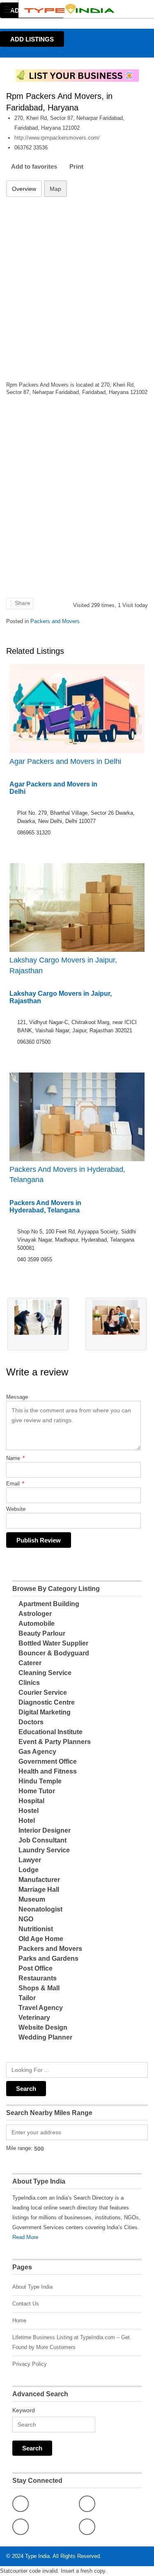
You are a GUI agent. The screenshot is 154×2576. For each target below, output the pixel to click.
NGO (26, 1919)
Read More (25, 2237)
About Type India (32, 2287)
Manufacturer (39, 1880)
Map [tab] (55, 189)
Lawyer (30, 1860)
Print (76, 166)
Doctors (31, 1722)
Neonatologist (40, 1909)
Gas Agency (37, 1752)
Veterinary (34, 2018)
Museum (32, 1899)
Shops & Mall (39, 1988)
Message (17, 1397)
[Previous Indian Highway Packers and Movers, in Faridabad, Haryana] (38, 1324)
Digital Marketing (45, 1712)
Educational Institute (51, 1732)
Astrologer (35, 1614)
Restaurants (38, 1978)
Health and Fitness (48, 1771)
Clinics (29, 1683)
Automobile (37, 1624)
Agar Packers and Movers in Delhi (65, 761)
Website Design (43, 2027)
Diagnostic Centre (47, 1702)
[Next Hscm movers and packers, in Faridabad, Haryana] (116, 1324)
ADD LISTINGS (32, 39)
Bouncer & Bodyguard (54, 1653)
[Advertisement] (77, 284)
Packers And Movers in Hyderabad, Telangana (67, 1175)
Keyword (24, 2410)
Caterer (30, 1663)
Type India (37, 2556)
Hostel (29, 1811)
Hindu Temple (40, 1781)
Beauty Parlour (42, 1633)
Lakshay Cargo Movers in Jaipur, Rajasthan (63, 965)
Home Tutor (37, 1791)
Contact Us (26, 2304)
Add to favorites (34, 166)
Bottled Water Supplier (53, 1643)
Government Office (48, 1761)
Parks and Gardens (48, 1958)
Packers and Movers (55, 621)
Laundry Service (44, 1850)
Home (19, 2320)
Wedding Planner (45, 2037)
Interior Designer (45, 1830)
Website (16, 1509)
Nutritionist (36, 1929)
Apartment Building (49, 1604)
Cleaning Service (45, 1673)
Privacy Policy (30, 2364)
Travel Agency (41, 2008)
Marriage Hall (39, 1890)
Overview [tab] (24, 189)
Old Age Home (41, 1939)
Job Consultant (43, 1840)
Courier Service (43, 1693)
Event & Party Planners (55, 1742)
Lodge (29, 1870)
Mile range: (19, 2148)
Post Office (36, 1968)
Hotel (27, 1821)
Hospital (31, 1801)
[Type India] (69, 9)
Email (15, 1484)
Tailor (27, 1998)
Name (15, 1458)
